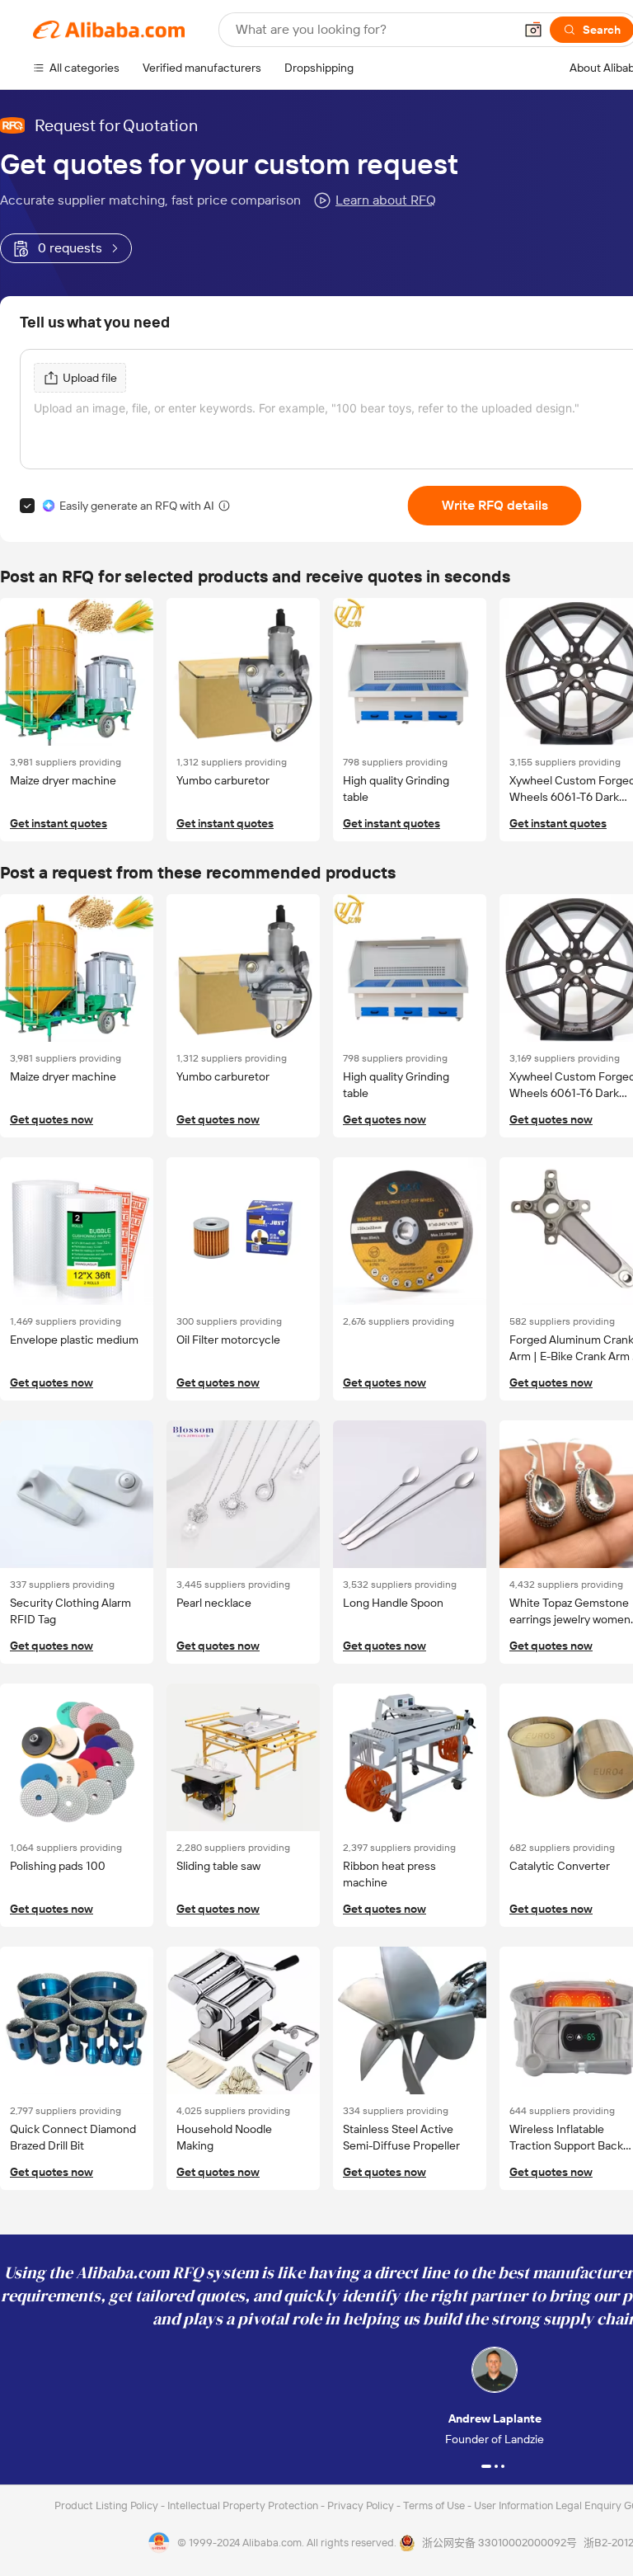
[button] (533, 30)
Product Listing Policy (108, 2505)
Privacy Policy (362, 2505)
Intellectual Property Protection (244, 2505)
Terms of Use (435, 2505)
